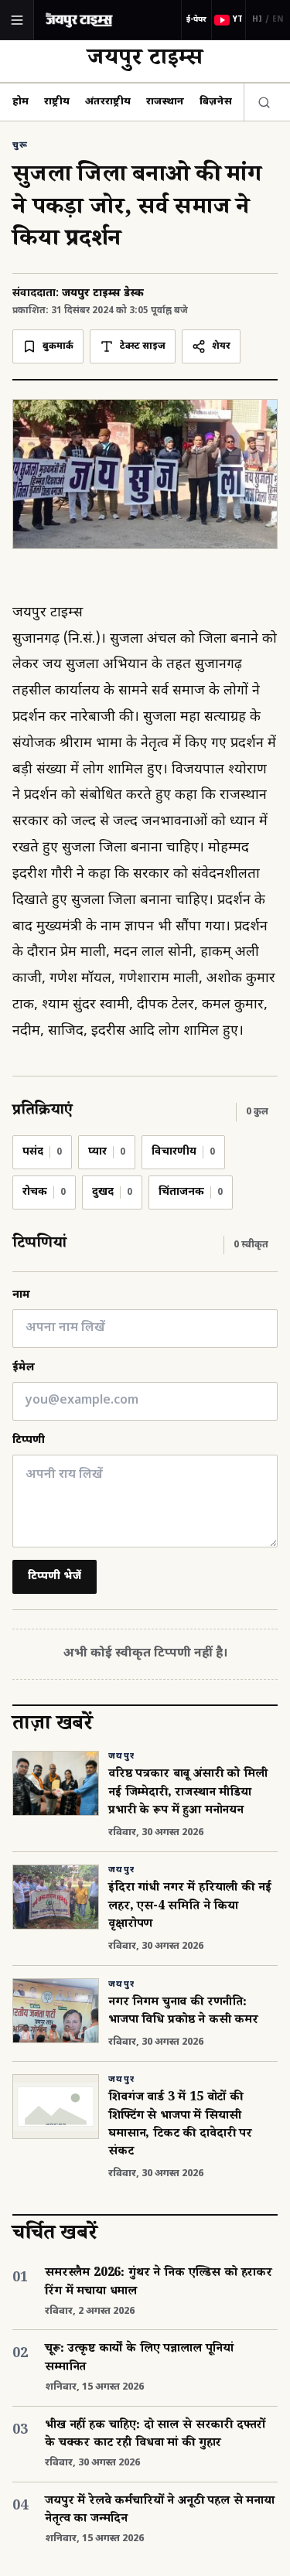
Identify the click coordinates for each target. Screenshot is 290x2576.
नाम (21, 1295)
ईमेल (24, 1368)
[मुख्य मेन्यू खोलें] (17, 20)
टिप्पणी (29, 1440)
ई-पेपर (196, 20)
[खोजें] (261, 102)
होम (20, 102)
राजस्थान (165, 102)
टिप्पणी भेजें (55, 1576)
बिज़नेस (216, 102)
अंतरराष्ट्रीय (108, 102)
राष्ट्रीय (57, 102)
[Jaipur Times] (79, 20)
